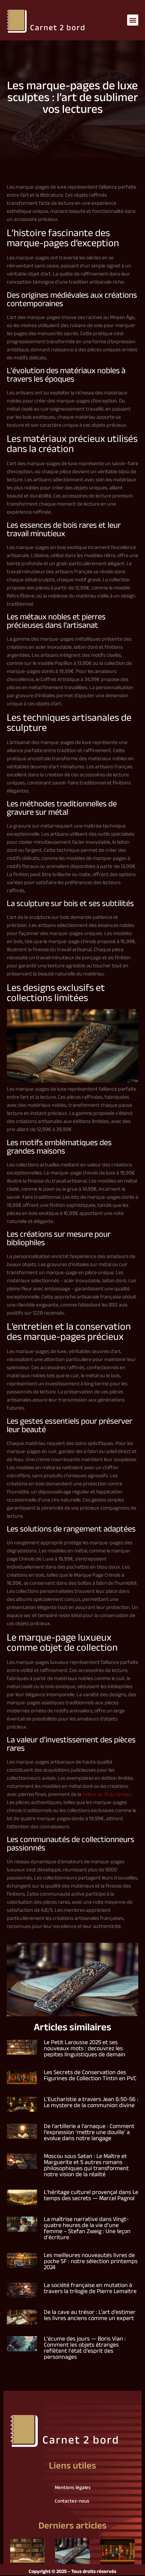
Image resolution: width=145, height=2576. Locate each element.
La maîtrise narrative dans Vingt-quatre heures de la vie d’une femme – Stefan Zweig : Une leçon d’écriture (87, 2229)
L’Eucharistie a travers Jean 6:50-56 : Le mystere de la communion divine (91, 2103)
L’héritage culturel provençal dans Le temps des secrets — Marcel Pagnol (91, 2196)
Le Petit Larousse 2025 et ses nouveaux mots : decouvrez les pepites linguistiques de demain (85, 2049)
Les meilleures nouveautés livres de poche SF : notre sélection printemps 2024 (91, 2262)
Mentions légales (73, 2488)
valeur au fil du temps (107, 1795)
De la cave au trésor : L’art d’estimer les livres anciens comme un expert (90, 2316)
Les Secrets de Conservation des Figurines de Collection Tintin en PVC (90, 2076)
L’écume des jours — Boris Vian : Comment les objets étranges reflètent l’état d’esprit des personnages (85, 2348)
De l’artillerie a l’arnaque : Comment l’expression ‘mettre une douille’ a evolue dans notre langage (89, 2133)
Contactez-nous (72, 2501)
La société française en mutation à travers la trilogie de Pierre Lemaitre (90, 2289)
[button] (133, 20)
